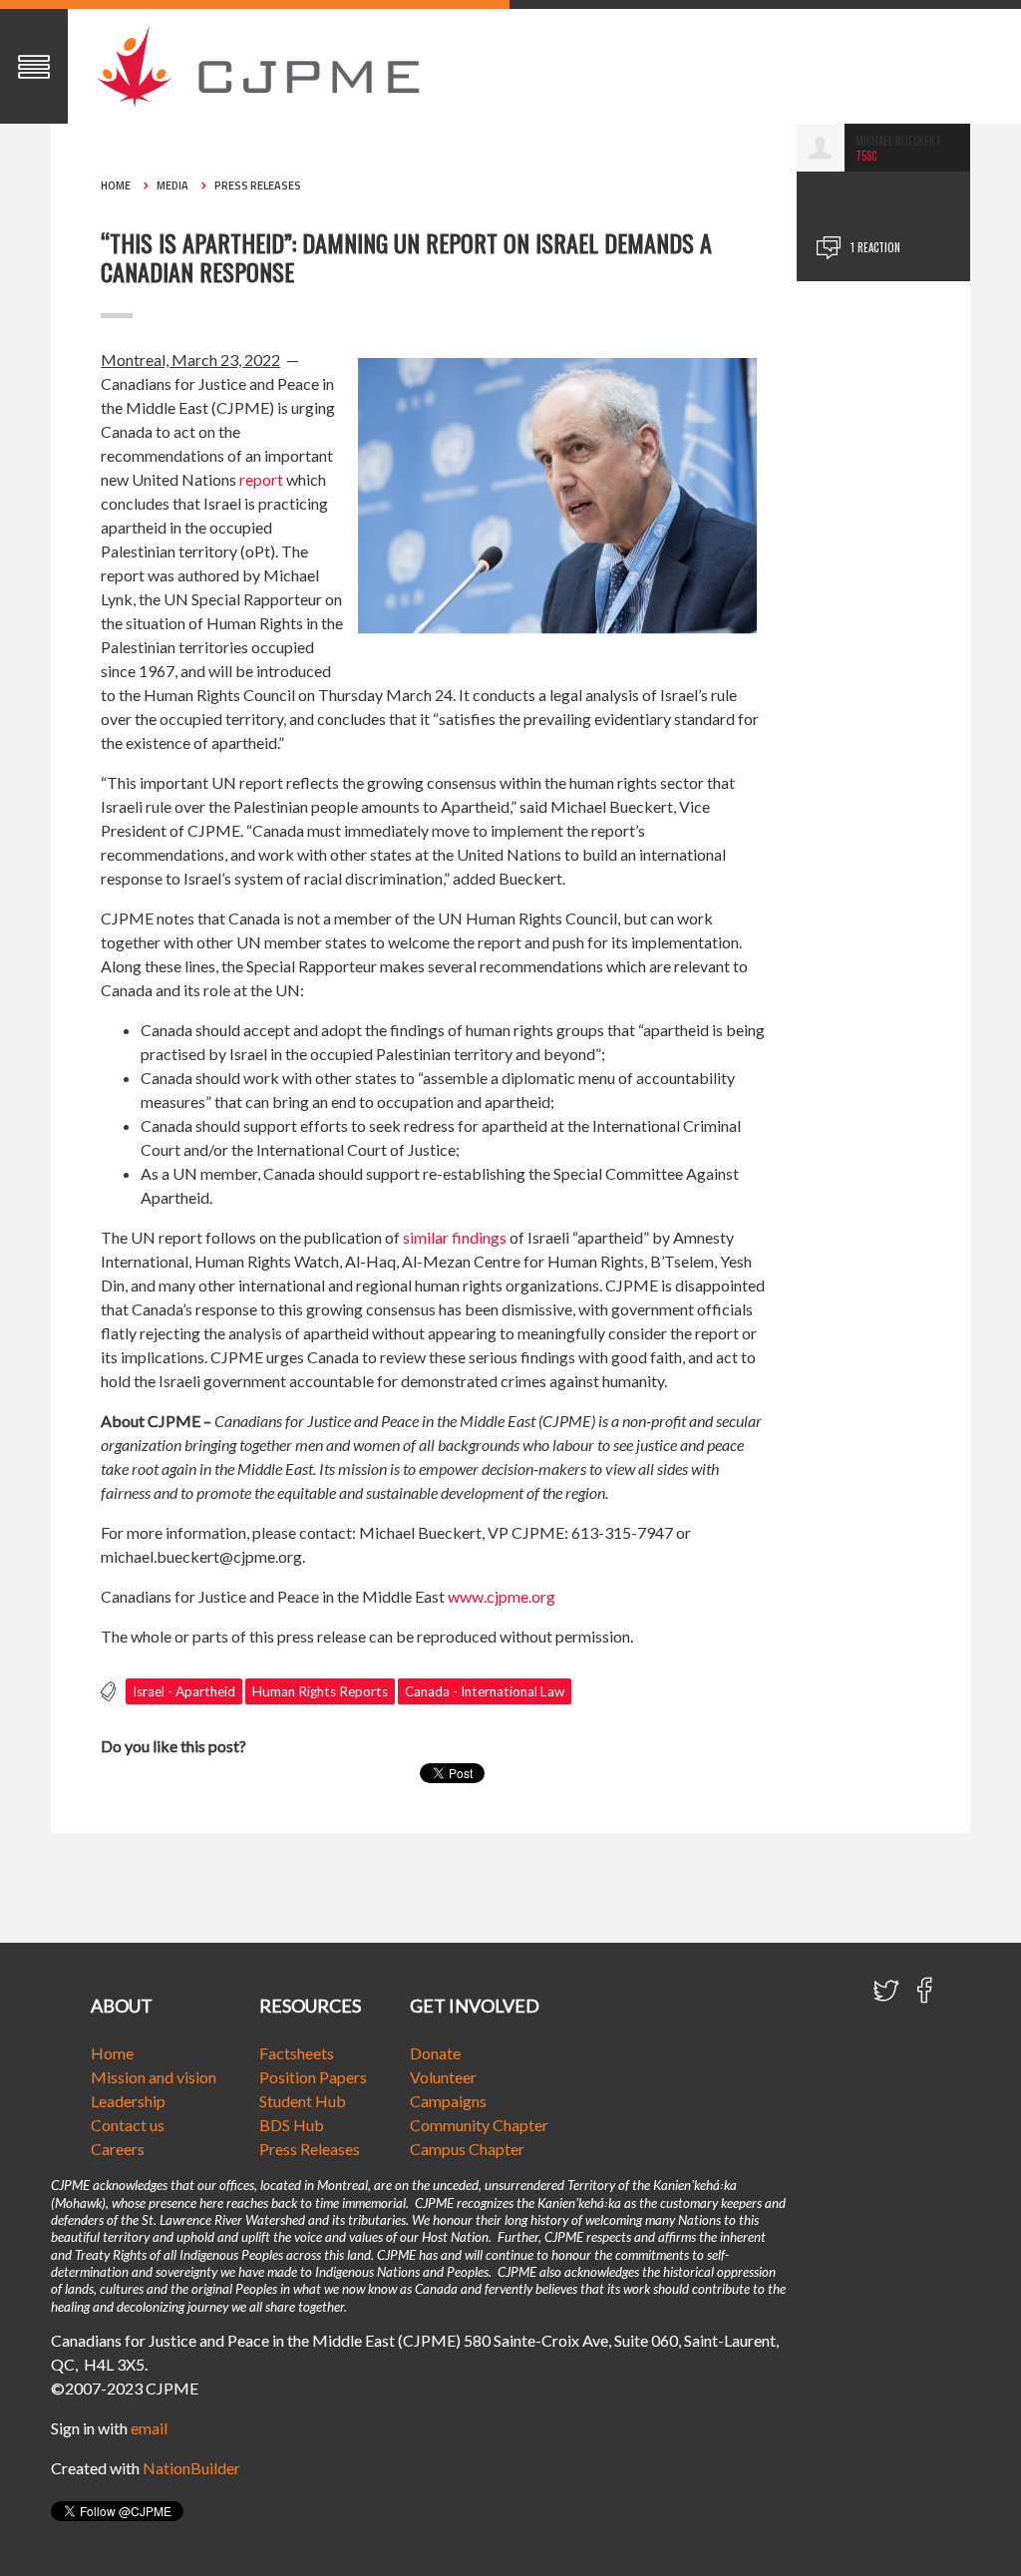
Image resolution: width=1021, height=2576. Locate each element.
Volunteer (443, 2077)
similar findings (455, 1237)
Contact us (128, 2125)
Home (116, 185)
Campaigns (448, 2101)
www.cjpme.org (502, 1596)
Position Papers (313, 2077)
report (261, 479)
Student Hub (303, 2101)
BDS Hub (292, 2125)
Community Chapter (479, 2125)
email (149, 2428)
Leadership (128, 2101)
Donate (435, 2053)
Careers (118, 2149)
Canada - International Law (485, 1691)
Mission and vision (154, 2077)
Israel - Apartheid (184, 1691)
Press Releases (258, 185)
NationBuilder (191, 2468)
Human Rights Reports (320, 1691)
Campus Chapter (467, 2149)
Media (172, 185)
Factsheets (297, 2053)
